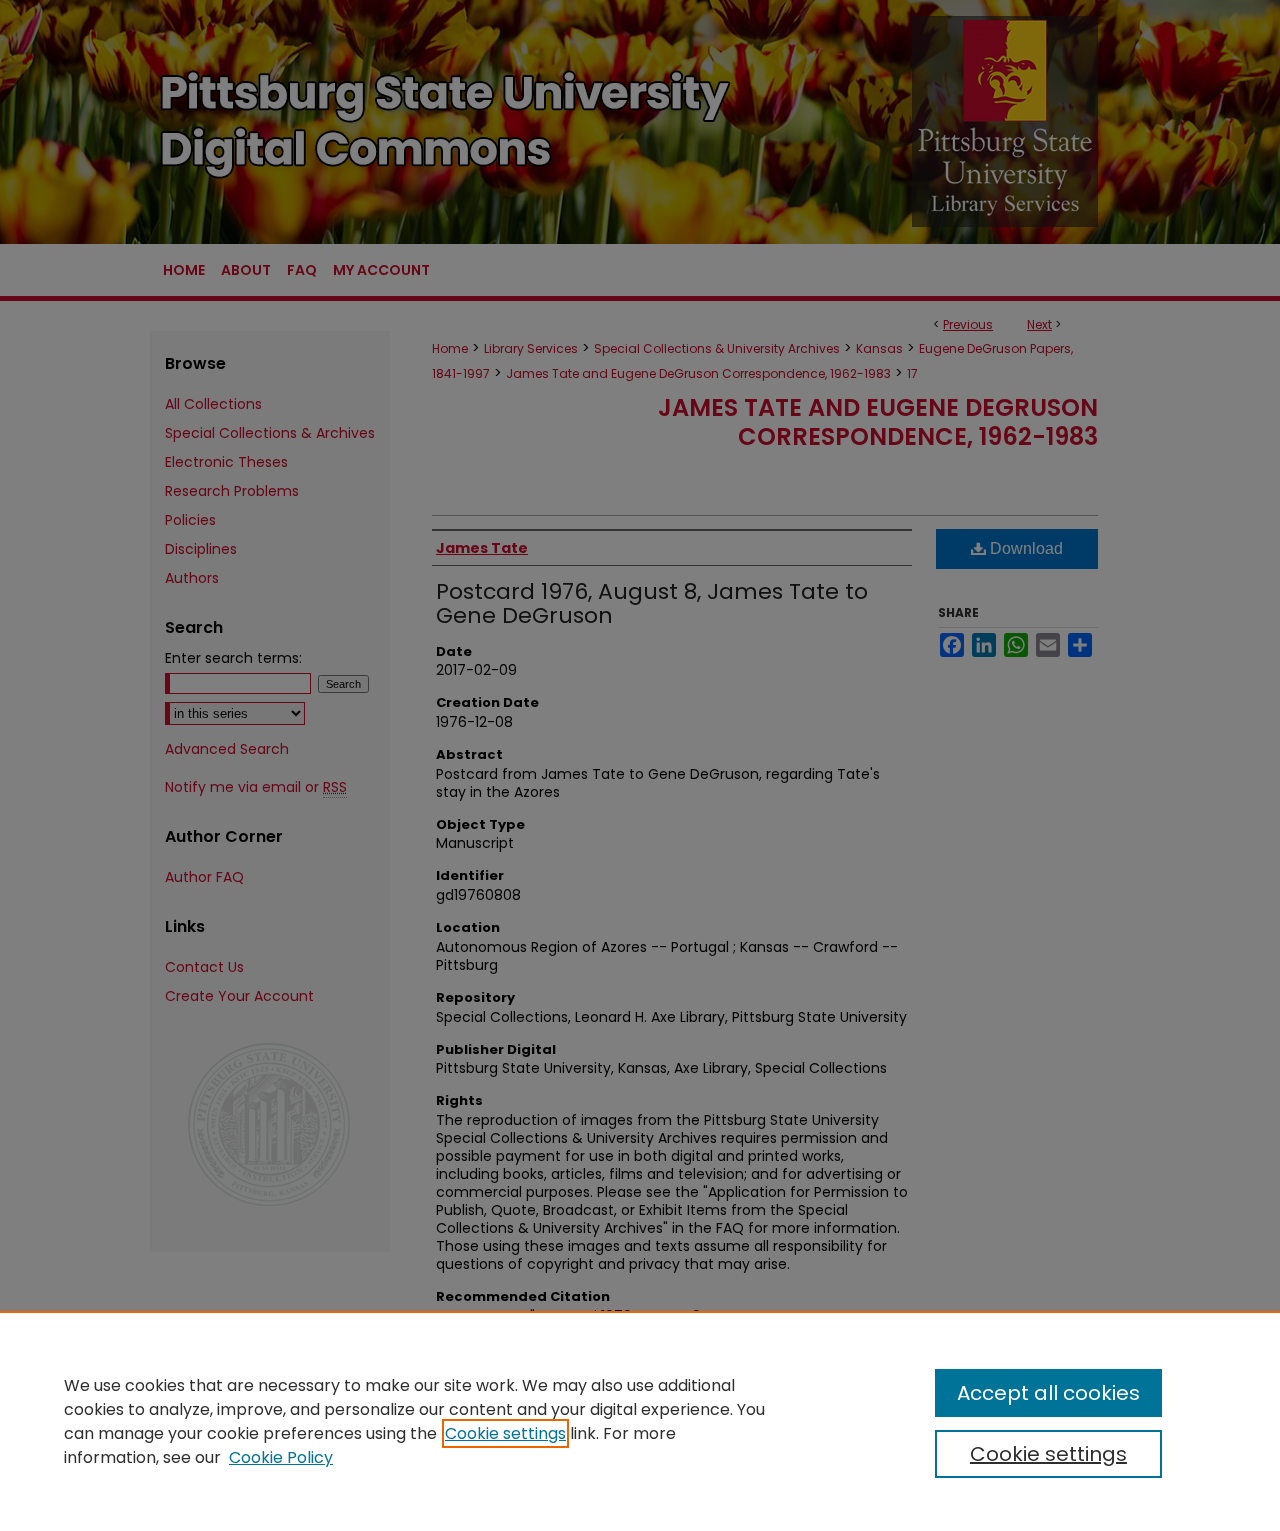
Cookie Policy (281, 1457)
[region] (640, 1421)
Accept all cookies (1048, 1393)
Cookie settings (505, 1433)
